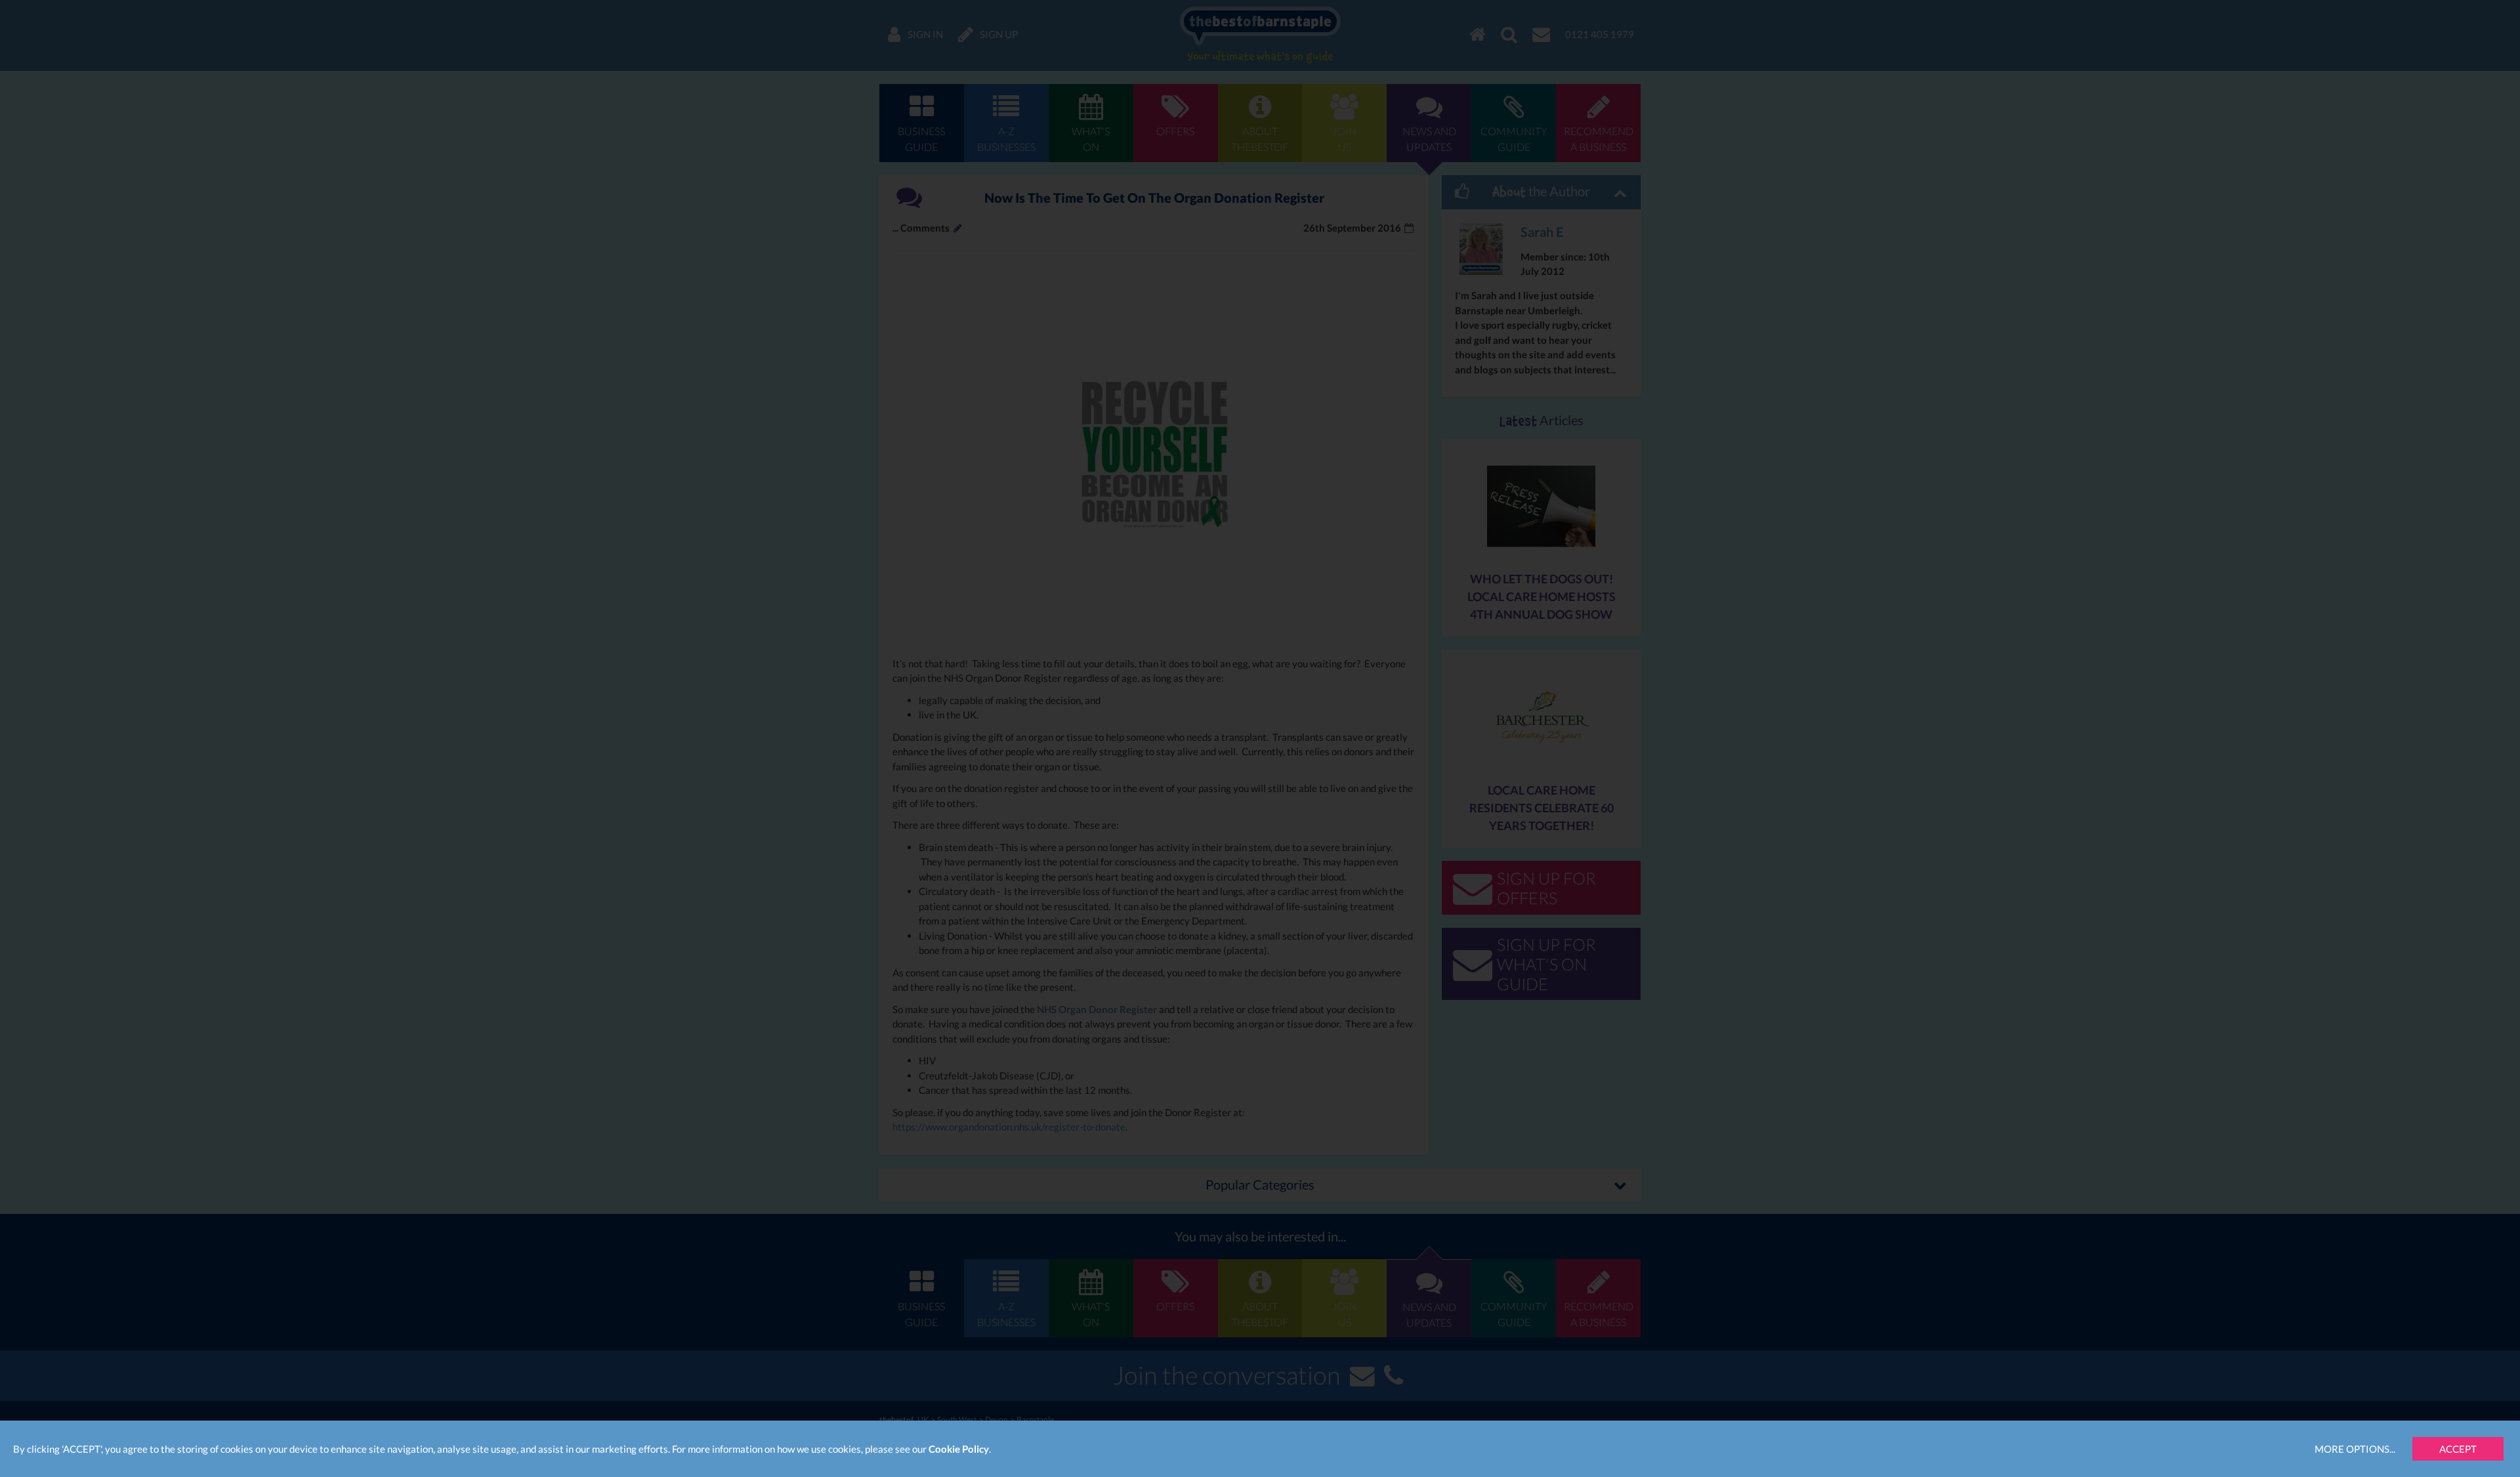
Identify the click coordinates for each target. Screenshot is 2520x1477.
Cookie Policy (959, 1449)
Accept (2458, 1449)
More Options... (2355, 1449)
